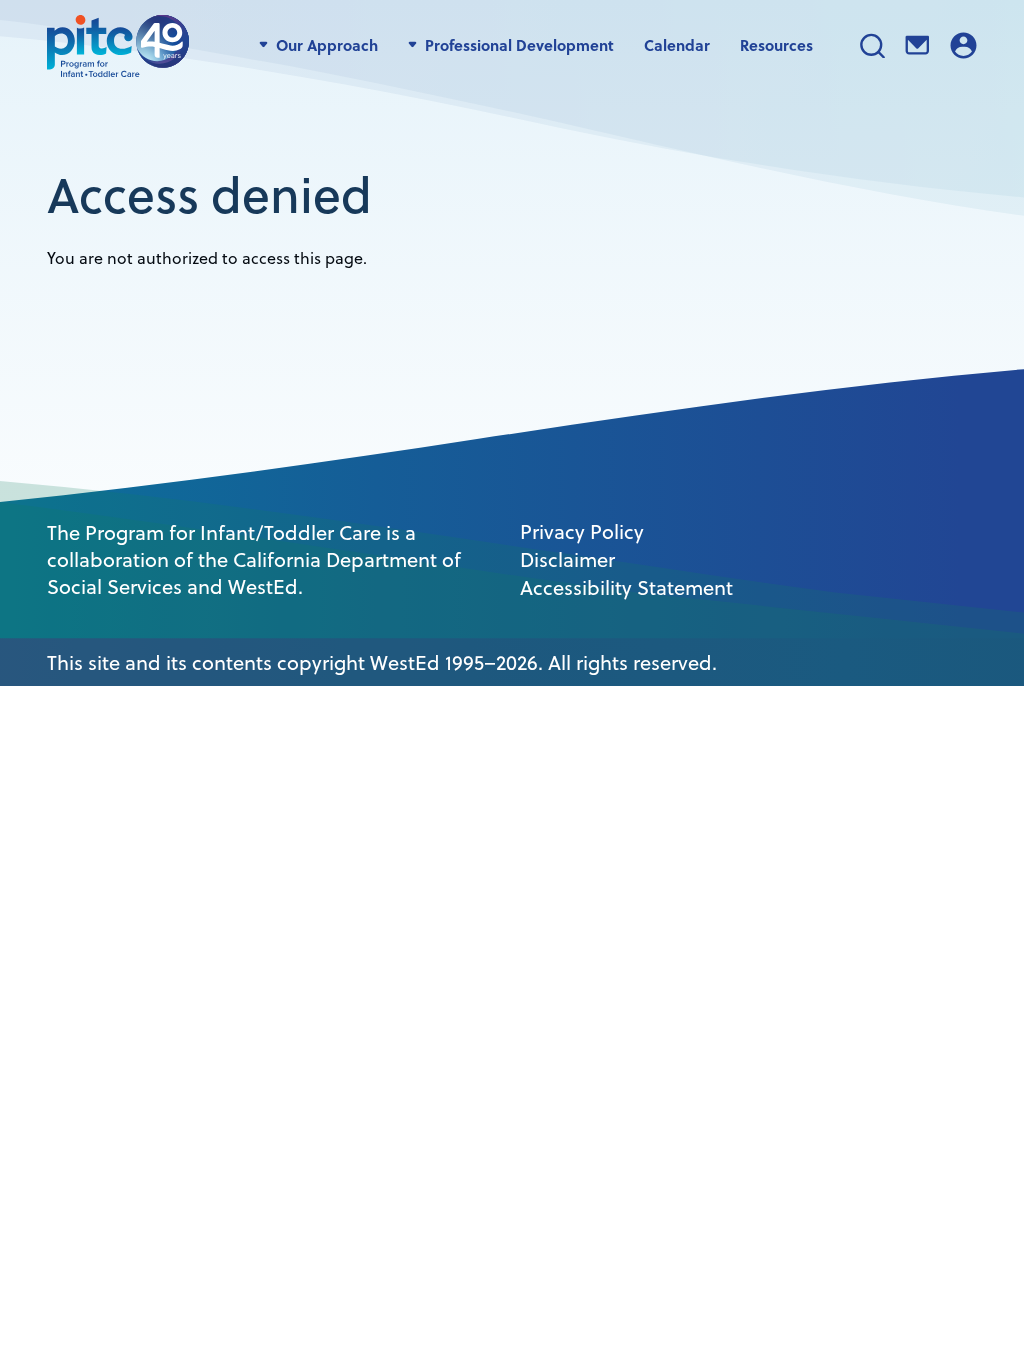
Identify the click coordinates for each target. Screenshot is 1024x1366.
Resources (776, 45)
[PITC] (123, 45)
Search (872, 45)
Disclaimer (567, 560)
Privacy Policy (582, 532)
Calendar (677, 45)
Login (963, 45)
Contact (917, 45)
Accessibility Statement (626, 588)
